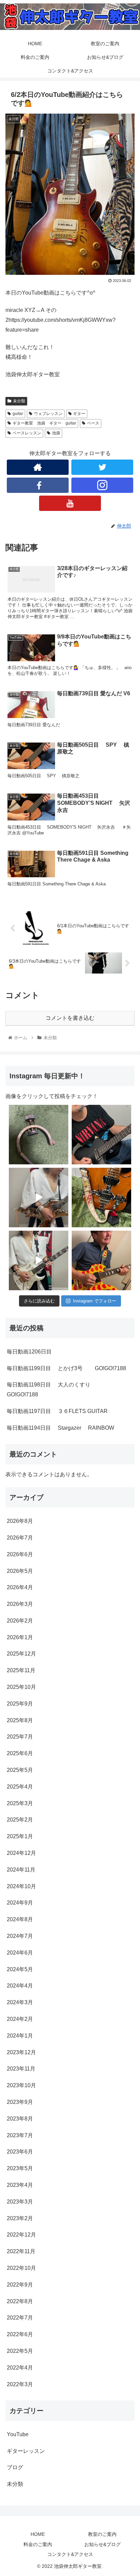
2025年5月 (20, 1770)
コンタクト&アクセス (70, 2554)
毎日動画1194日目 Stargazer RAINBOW (60, 1428)
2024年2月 (20, 2019)
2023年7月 (20, 2135)
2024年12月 (21, 1853)
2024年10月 (21, 1886)
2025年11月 (21, 1670)
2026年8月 (20, 1521)
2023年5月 (20, 2168)
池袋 (56, 433)
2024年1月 (20, 2036)
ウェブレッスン (48, 414)
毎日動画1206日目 (29, 1352)
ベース (93, 423)
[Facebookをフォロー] (38, 485)
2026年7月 (20, 1538)
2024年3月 (20, 2002)
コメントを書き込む (70, 1018)
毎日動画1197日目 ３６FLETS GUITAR (57, 1411)
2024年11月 (21, 1870)
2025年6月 (20, 1753)
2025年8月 (20, 1720)
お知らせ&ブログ (102, 2544)
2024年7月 (20, 1936)
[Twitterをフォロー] (102, 467)
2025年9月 (20, 1704)
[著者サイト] (38, 467)
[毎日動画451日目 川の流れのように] (39, 1260)
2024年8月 (20, 1919)
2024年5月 (20, 1969)
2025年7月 (20, 1737)
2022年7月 (20, 2318)
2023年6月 (20, 2152)
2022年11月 (21, 2251)
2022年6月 (20, 2334)
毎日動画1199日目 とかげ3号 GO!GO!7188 (66, 1368)
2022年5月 (20, 2351)
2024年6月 (20, 1953)
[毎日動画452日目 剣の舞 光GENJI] (39, 1198)
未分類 (19, 401)
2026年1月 (20, 1637)
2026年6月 (20, 1554)
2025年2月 (20, 1820)
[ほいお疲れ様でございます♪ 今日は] (39, 1135)
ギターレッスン (26, 2451)
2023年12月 (21, 2052)
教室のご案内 (102, 2534)
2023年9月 (20, 2102)
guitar (18, 414)
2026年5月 (20, 1571)
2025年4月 (20, 1787)
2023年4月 (20, 2185)
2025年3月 (20, 1803)
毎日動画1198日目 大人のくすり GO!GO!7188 (55, 1390)
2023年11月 (21, 2069)
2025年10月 (21, 1687)
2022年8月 (20, 2301)
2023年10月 (21, 2085)
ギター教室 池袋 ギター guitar (44, 423)
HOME (38, 2534)
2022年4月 (20, 2368)
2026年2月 (20, 1621)
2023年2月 (20, 2218)
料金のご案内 (38, 2544)
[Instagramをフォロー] (102, 485)
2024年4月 (20, 1986)
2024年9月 (20, 1903)
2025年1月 (20, 1836)
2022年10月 (21, 2268)
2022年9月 (20, 2285)
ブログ (15, 2467)
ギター (79, 414)
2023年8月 (20, 2119)
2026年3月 (20, 1604)
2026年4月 (20, 1587)
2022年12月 (21, 2235)
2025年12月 (21, 1654)
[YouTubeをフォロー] (70, 503)
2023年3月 (20, 2202)
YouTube (18, 2434)
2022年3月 (20, 2384)
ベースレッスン (27, 433)
